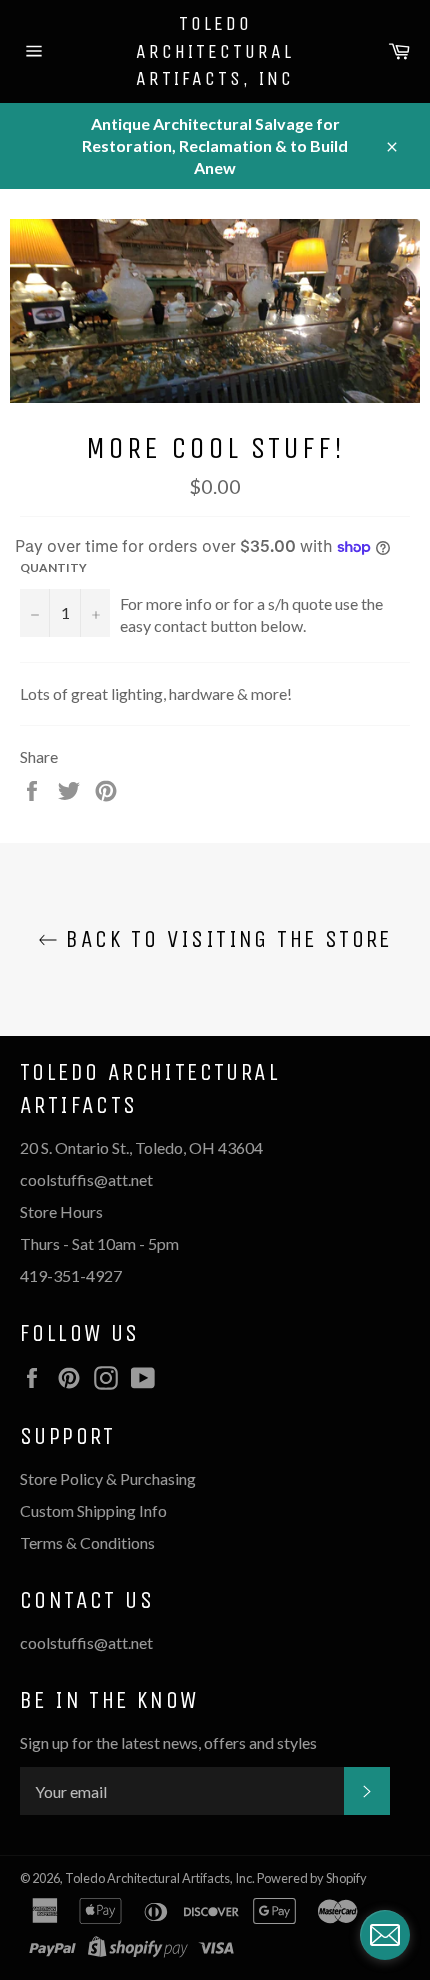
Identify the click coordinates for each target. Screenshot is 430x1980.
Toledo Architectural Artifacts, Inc (215, 51)
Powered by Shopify (312, 1878)
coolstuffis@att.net (86, 1642)
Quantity (53, 567)
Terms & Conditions (87, 1542)
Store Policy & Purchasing (108, 1478)
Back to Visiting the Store (225, 939)
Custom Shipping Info (95, 1510)
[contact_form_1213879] (385, 1935)
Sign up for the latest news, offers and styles (168, 1742)
